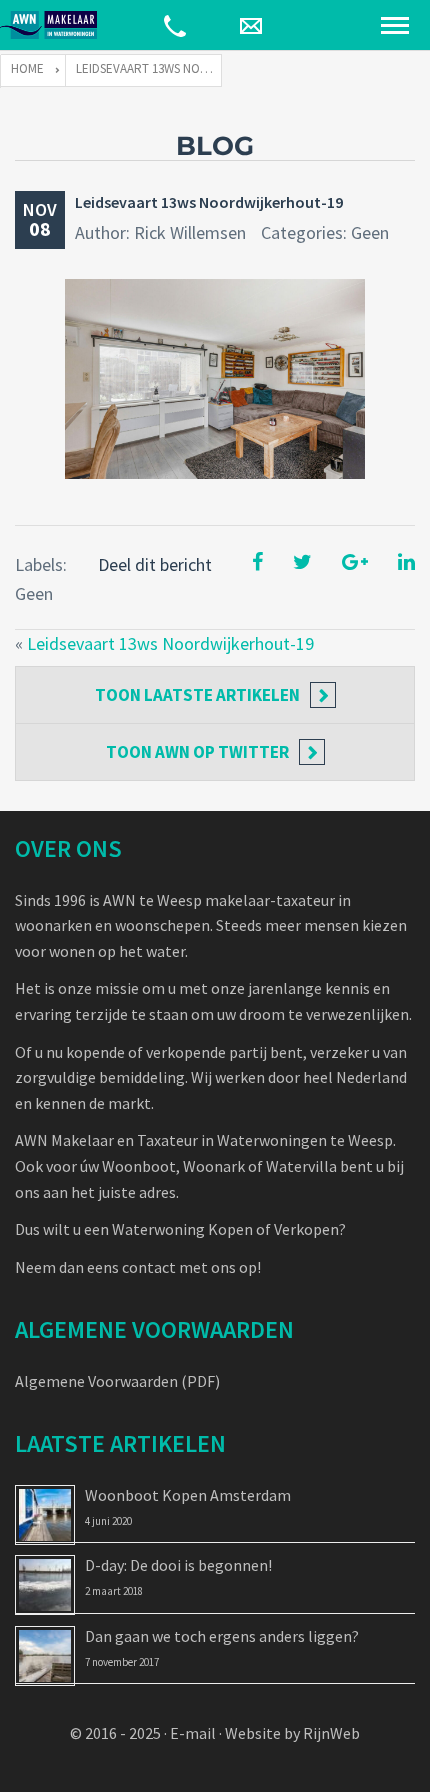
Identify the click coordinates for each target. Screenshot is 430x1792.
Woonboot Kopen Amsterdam (188, 1495)
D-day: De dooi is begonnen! (178, 1565)
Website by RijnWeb (292, 1733)
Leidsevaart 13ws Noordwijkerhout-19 (209, 202)
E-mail (193, 1733)
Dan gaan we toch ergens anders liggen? (222, 1636)
